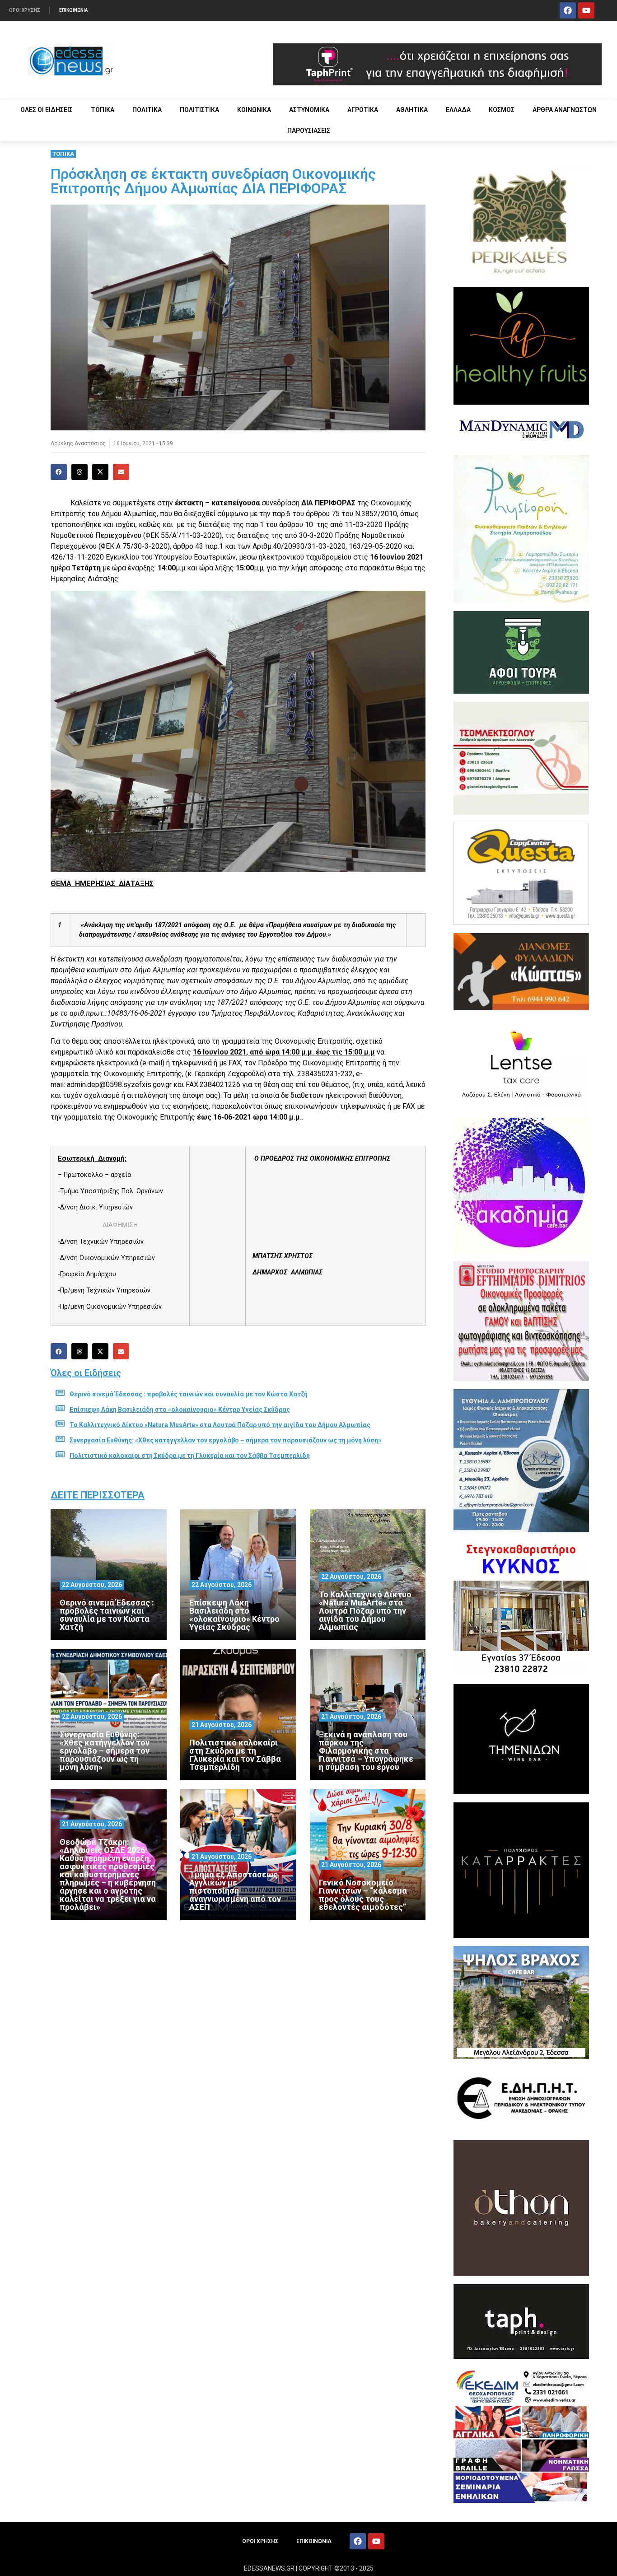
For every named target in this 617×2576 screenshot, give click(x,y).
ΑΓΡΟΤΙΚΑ (363, 110)
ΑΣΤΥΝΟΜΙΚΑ (309, 110)
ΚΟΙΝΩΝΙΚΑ (254, 110)
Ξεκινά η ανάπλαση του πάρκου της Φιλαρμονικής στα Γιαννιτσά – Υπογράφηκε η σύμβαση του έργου (366, 1751)
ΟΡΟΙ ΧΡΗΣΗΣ (25, 10)
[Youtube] (586, 10)
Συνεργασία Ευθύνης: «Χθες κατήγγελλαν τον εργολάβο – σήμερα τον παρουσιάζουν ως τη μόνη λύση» (225, 1440)
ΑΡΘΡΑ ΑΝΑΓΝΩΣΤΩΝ (565, 110)
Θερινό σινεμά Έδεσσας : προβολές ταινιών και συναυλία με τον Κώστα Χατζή (189, 1394)
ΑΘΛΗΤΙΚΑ (412, 110)
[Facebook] (568, 10)
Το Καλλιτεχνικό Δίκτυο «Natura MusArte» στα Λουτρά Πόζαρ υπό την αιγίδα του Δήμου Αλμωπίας (220, 1425)
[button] (59, 472)
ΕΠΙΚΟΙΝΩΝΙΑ (74, 10)
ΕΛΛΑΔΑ (458, 110)
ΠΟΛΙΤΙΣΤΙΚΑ (199, 110)
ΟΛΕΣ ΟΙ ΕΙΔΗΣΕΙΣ (47, 110)
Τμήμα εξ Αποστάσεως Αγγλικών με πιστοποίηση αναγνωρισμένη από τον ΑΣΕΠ (235, 1891)
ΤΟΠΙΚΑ (103, 110)
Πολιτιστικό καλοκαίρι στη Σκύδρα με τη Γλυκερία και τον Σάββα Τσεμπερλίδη (190, 1456)
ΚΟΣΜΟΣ (502, 110)
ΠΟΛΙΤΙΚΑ (147, 110)
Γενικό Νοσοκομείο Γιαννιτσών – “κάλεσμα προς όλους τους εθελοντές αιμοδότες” (363, 1895)
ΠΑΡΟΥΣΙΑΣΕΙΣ (309, 131)
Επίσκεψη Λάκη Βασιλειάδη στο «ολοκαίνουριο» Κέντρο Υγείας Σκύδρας (180, 1409)
